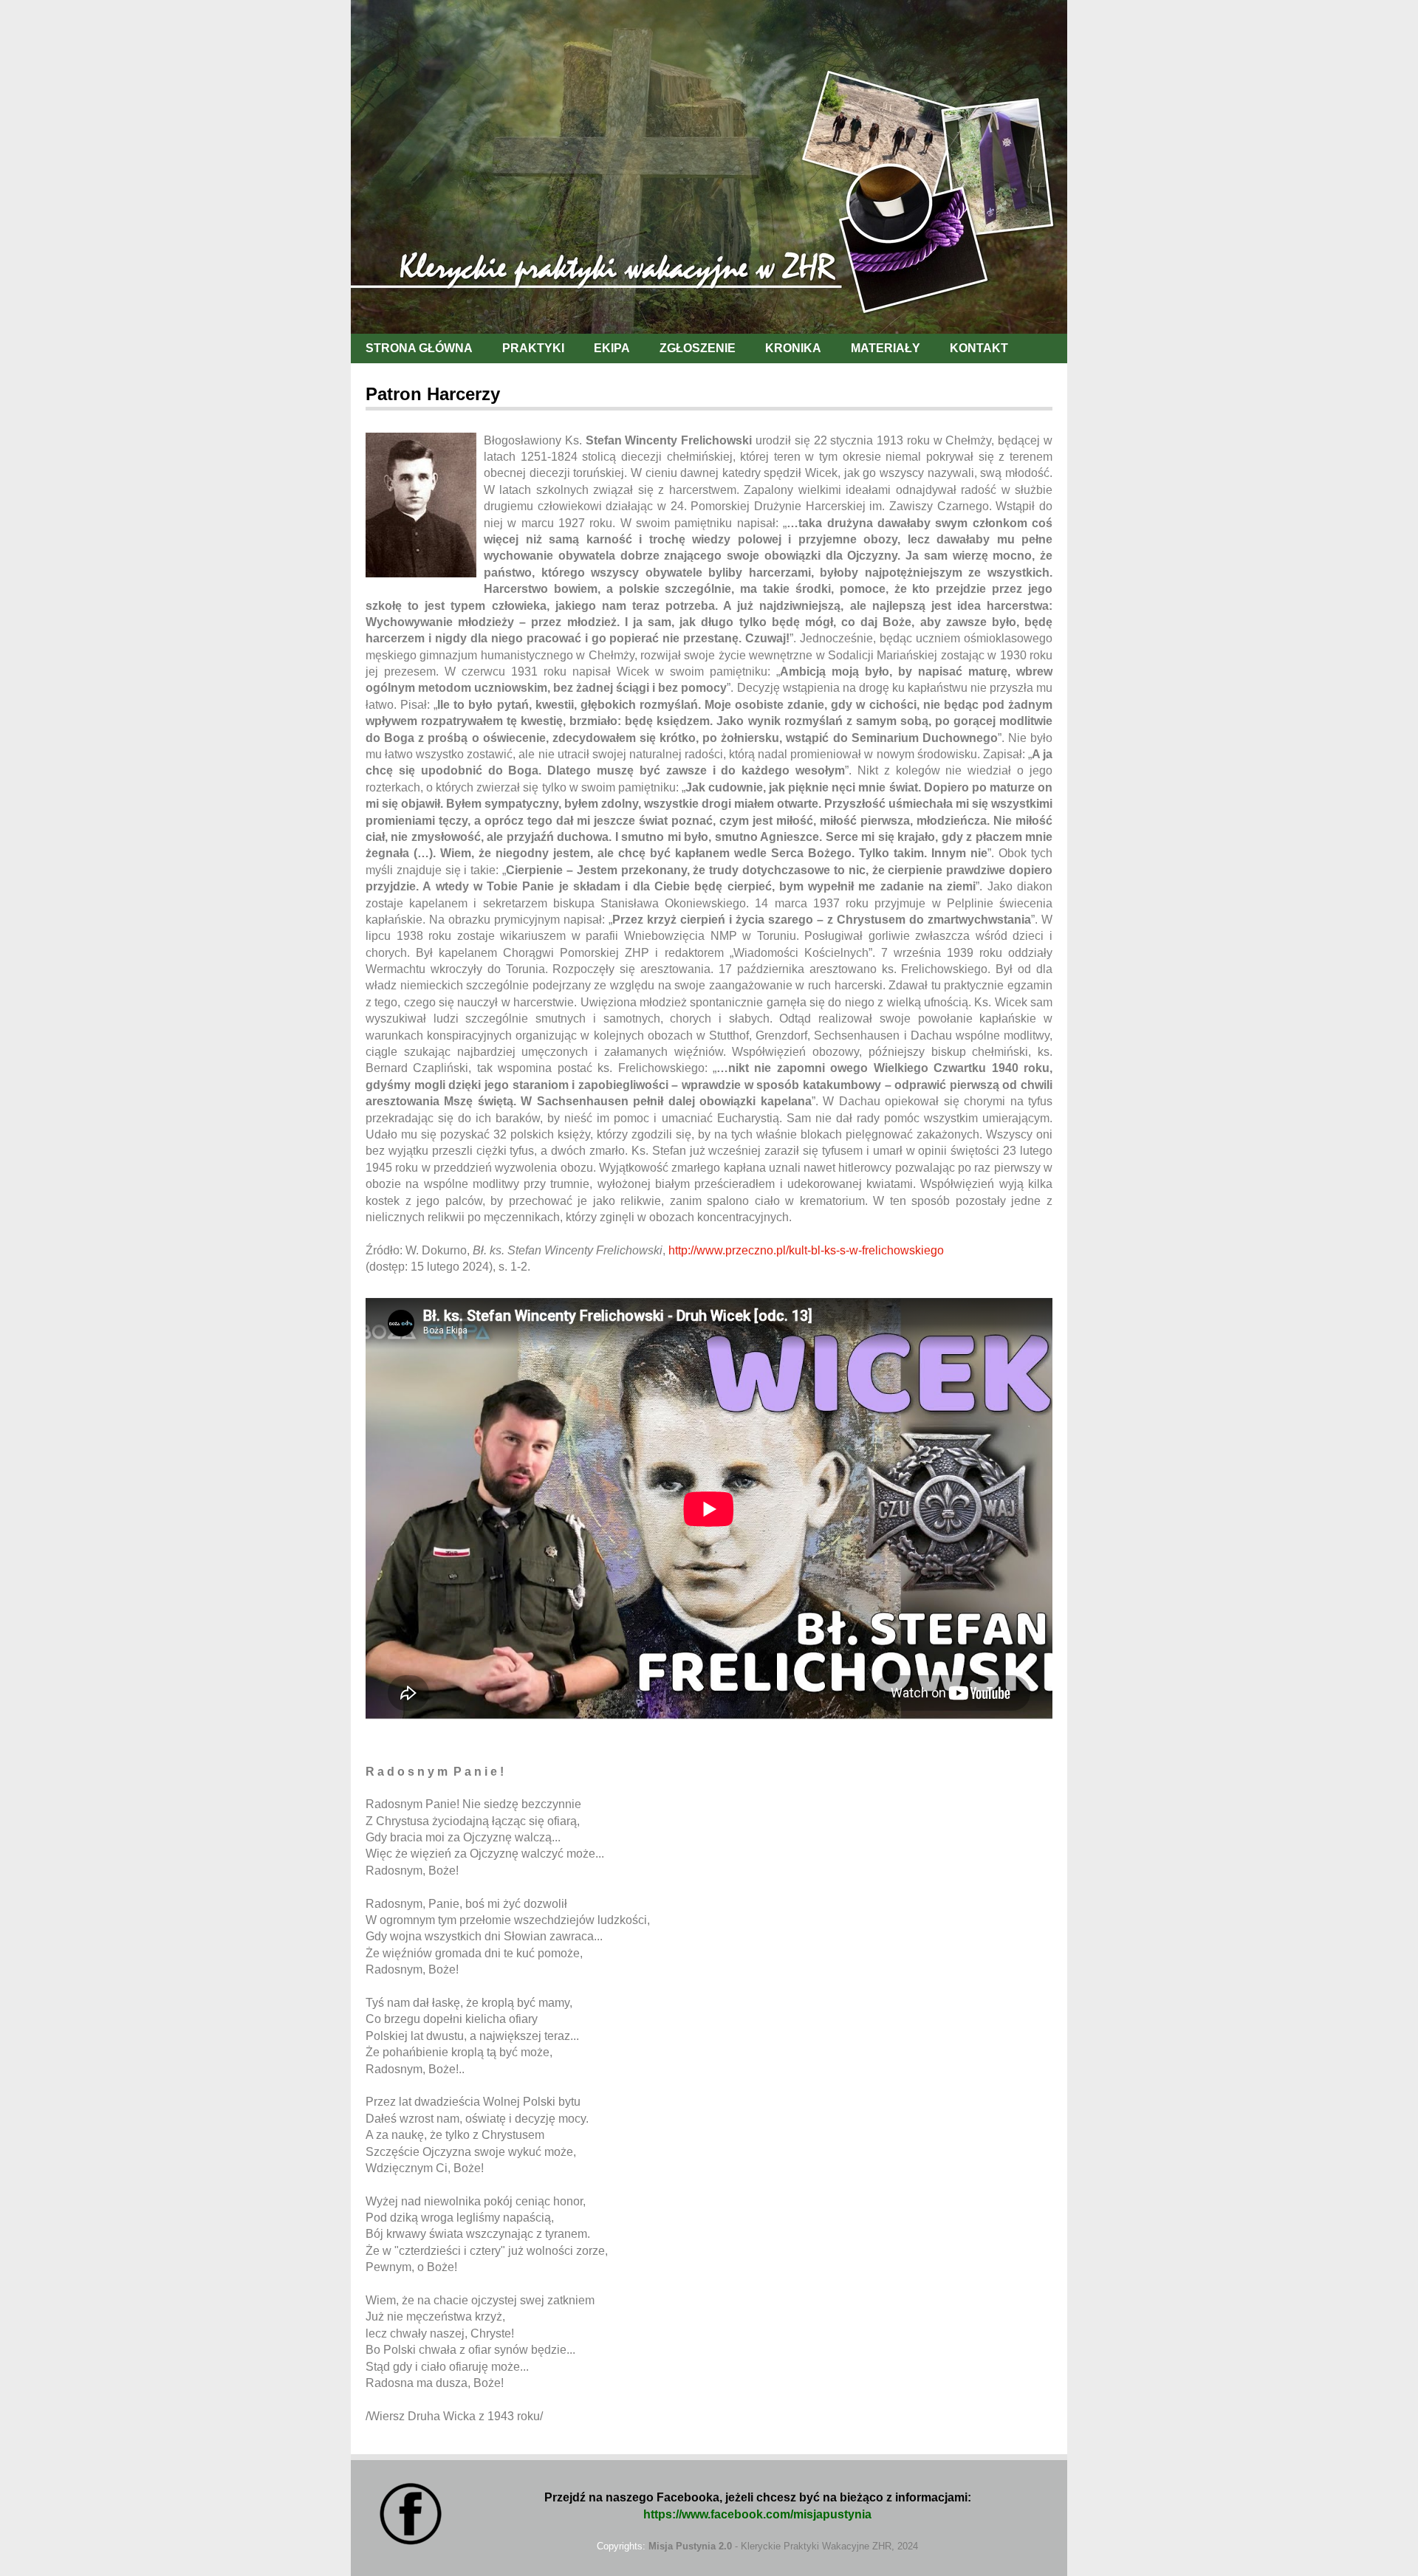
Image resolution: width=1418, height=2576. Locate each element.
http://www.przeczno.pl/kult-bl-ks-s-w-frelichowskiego (806, 1250)
